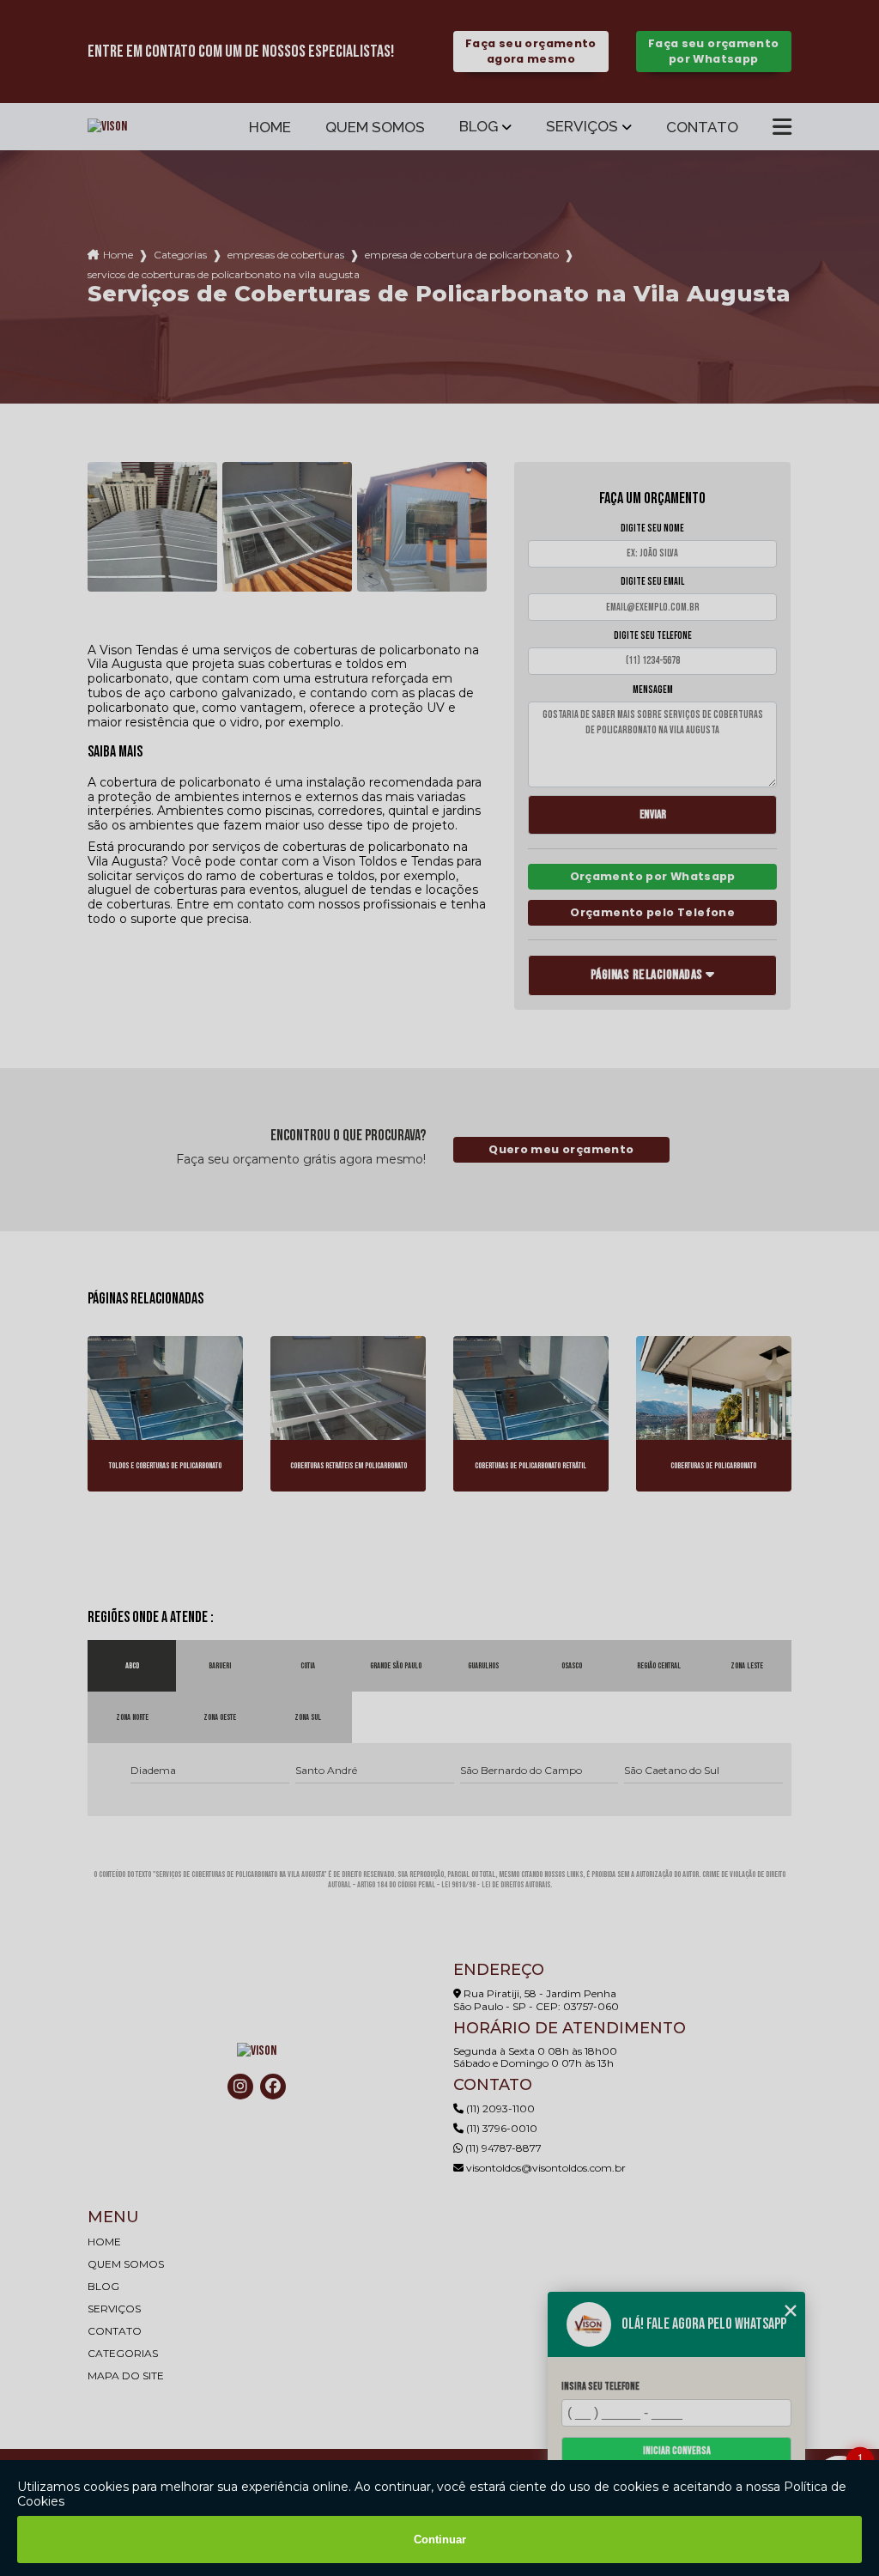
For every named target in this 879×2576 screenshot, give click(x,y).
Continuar (440, 2540)
